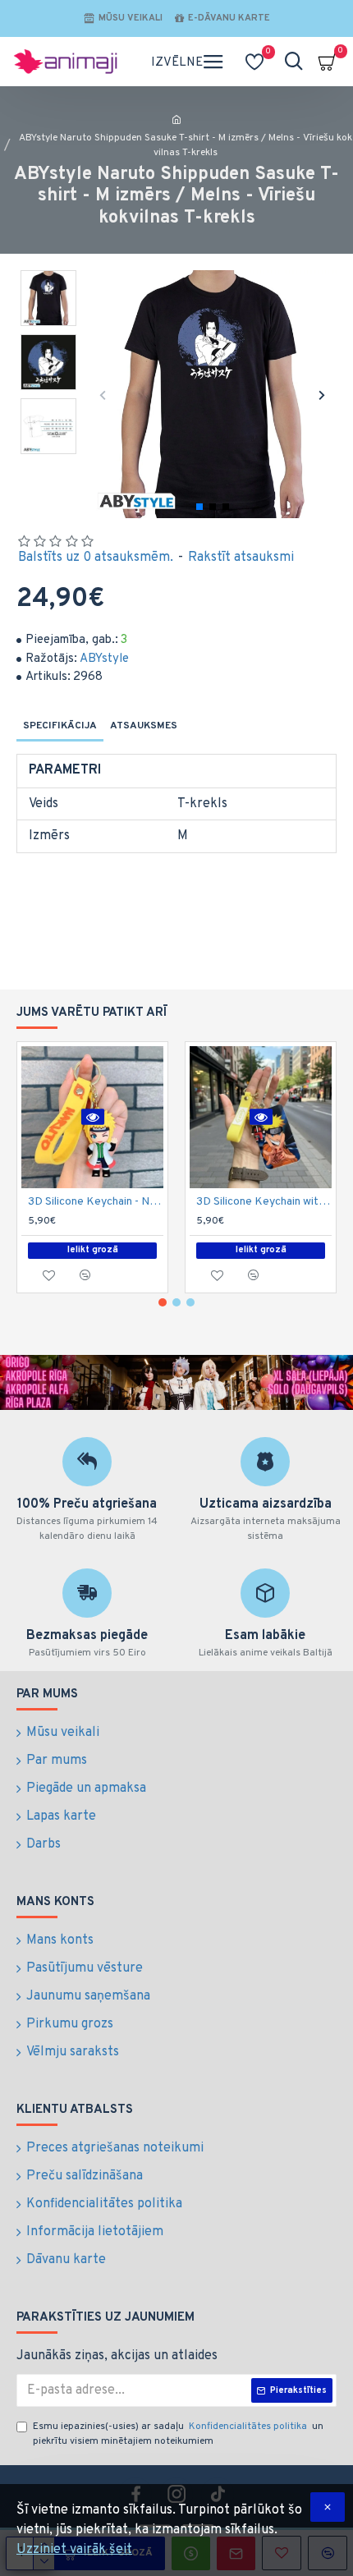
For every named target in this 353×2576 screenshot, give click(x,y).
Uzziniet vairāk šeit (74, 2550)
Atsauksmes (144, 726)
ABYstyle (104, 659)
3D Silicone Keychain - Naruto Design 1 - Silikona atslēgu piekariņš (96, 1202)
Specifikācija (60, 726)
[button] (103, 395)
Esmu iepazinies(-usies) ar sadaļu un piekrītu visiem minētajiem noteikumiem (178, 2434)
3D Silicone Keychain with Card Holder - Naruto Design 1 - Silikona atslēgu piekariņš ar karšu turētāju (264, 1202)
